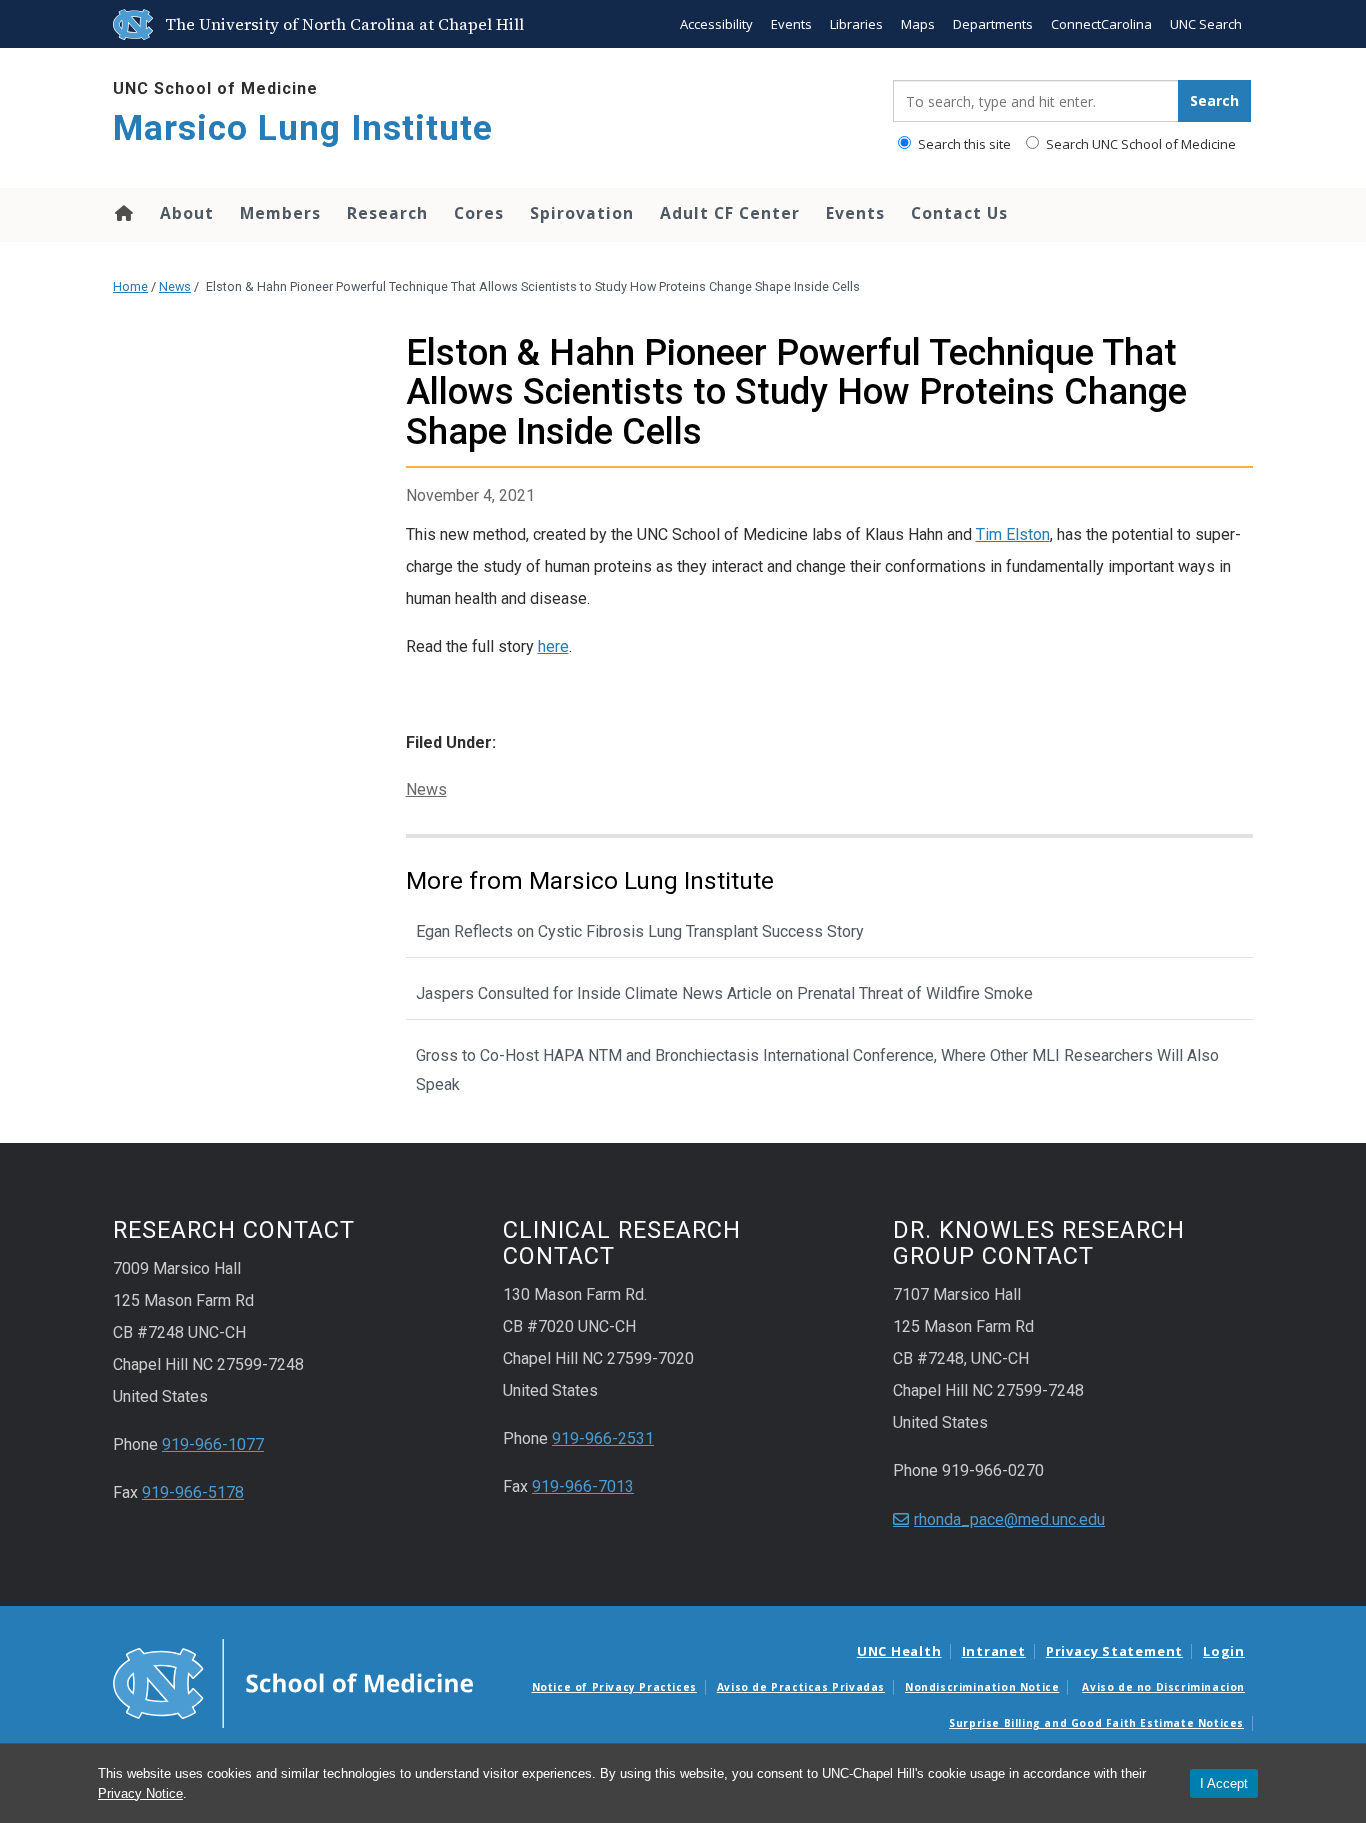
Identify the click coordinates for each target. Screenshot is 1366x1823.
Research (387, 213)
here (553, 646)
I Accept (1224, 1783)
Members (280, 213)
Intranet (994, 1651)
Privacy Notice (140, 1793)
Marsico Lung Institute (303, 128)
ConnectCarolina (1101, 24)
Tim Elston (1013, 534)
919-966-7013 (583, 1486)
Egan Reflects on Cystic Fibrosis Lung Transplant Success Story (640, 931)
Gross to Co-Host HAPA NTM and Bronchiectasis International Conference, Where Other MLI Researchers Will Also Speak (817, 1070)
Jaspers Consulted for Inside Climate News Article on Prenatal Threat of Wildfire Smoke (724, 993)
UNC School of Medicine (215, 88)
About (187, 213)
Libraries (856, 24)
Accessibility (716, 24)
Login (1224, 1651)
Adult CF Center (730, 213)
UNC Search (1206, 24)
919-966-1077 (213, 1444)
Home (122, 213)
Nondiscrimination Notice (982, 1687)
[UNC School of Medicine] (293, 1682)
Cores (479, 213)
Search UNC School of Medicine (1139, 144)
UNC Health (899, 1651)
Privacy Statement (1114, 1651)
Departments (993, 24)
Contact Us (959, 213)
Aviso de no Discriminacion (1163, 1687)
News (175, 286)
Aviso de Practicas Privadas (801, 1687)
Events (791, 24)
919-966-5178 (193, 1492)
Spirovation (582, 213)
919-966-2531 (603, 1438)
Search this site (963, 144)
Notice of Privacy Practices (614, 1687)
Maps (918, 24)
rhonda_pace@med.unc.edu (1009, 1519)
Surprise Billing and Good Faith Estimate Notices (1096, 1723)
